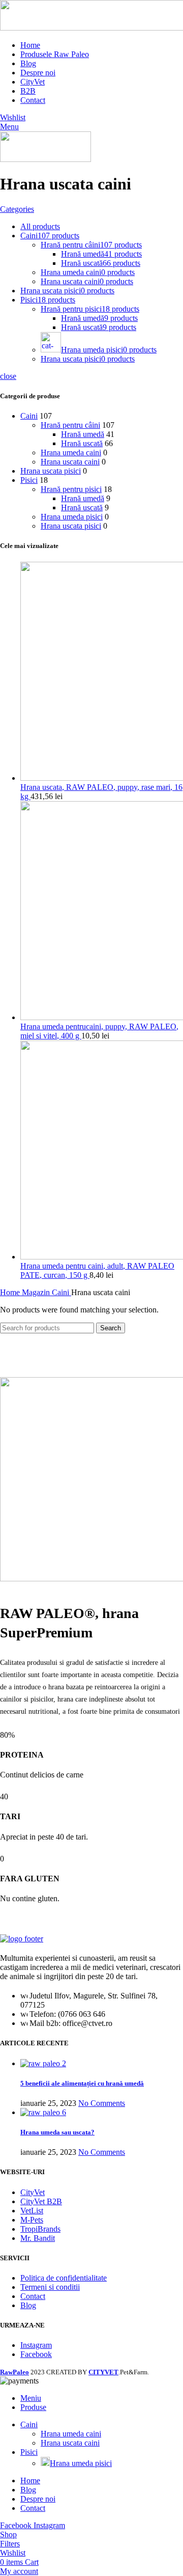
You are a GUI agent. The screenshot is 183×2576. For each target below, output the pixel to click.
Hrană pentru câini (70, 425)
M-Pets (32, 2220)
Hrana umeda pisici (72, 517)
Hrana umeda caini (71, 453)
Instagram (36, 2345)
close (8, 376)
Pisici (29, 480)
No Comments (102, 2103)
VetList (32, 2211)
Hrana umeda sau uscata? (57, 2132)
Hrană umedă (83, 434)
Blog (28, 2305)
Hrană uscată (82, 443)
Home (11, 1292)
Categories (17, 209)
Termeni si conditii (50, 2287)
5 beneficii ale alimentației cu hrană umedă (82, 2083)
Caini (29, 416)
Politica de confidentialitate (64, 2278)
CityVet (33, 2192)
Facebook (36, 2354)
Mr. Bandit (38, 2238)
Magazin (37, 1292)
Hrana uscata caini (70, 462)
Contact (33, 2296)
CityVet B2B (41, 2201)
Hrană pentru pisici (71, 489)
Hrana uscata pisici (51, 471)
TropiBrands (40, 2229)
